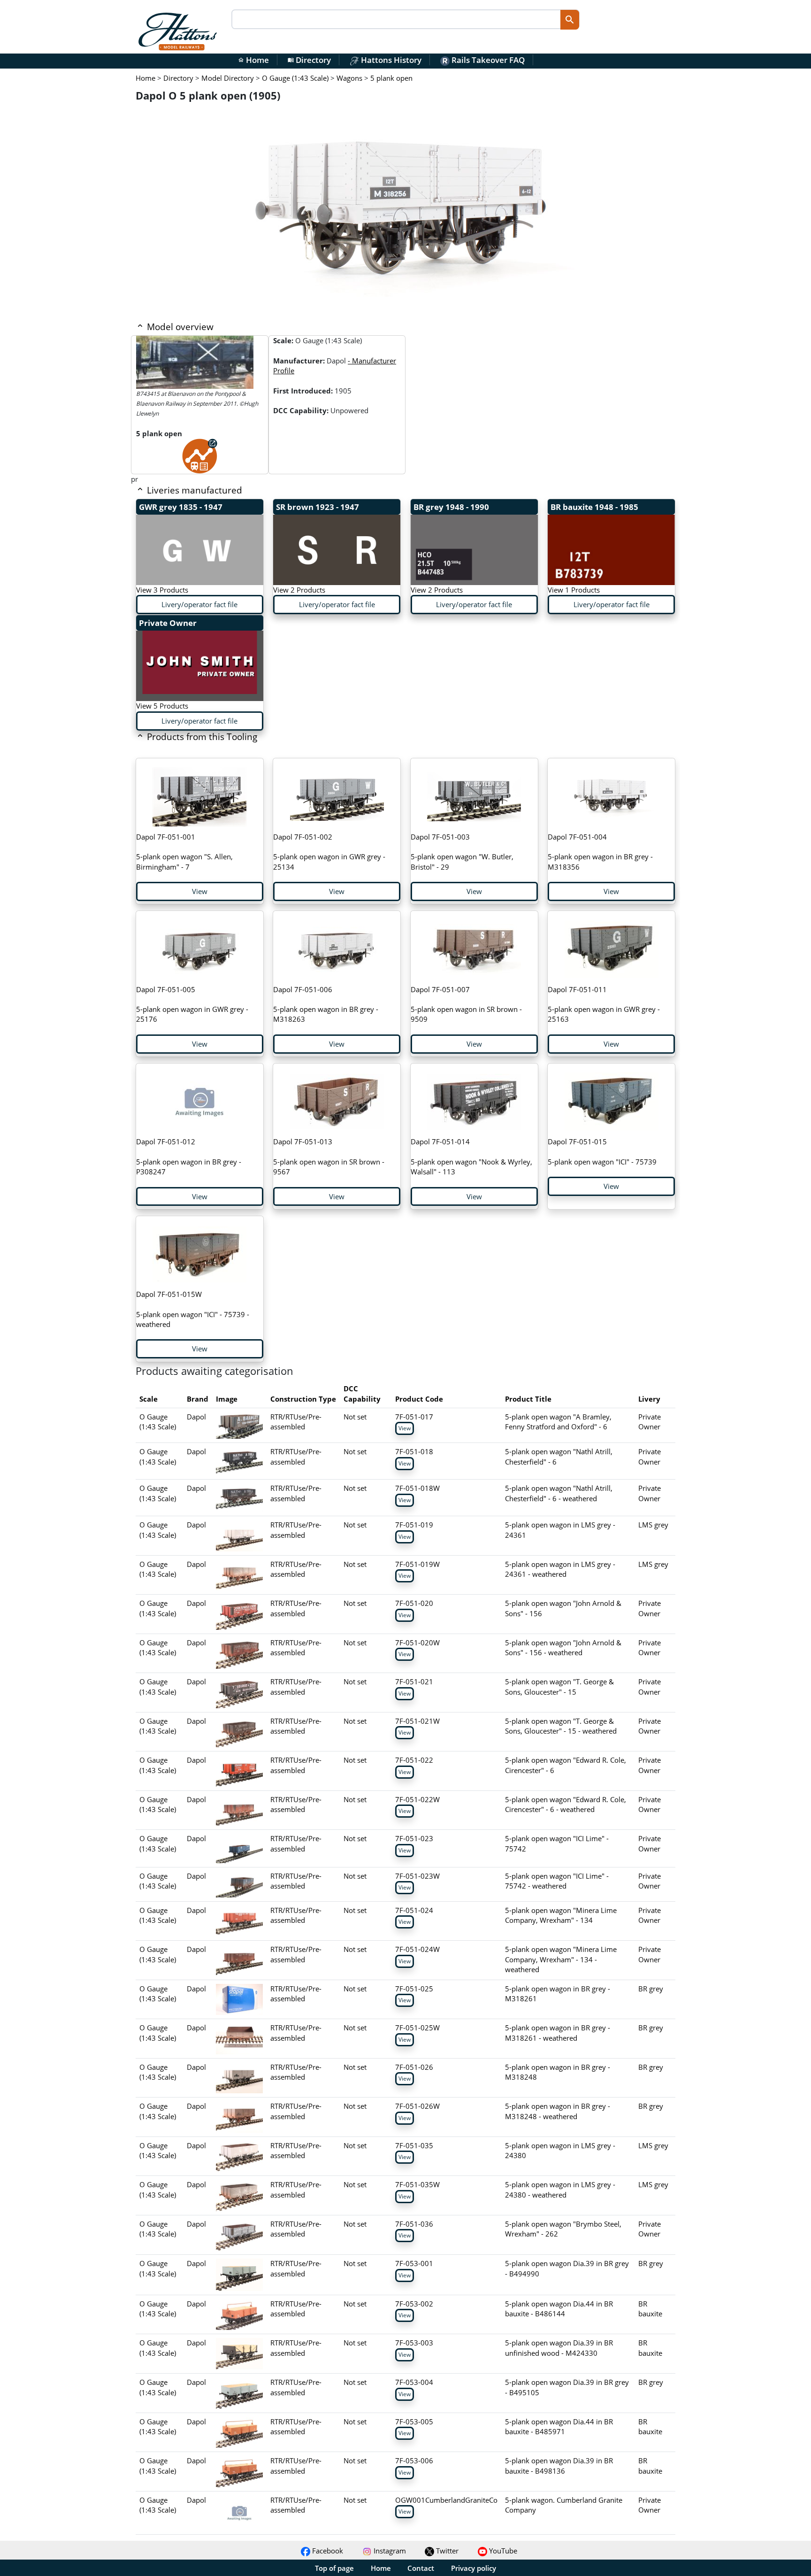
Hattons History (390, 60)
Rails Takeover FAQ (487, 60)
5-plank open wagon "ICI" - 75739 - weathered (193, 1309)
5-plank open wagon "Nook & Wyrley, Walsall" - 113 (471, 1157)
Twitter (446, 2551)
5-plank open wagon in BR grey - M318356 (600, 852)
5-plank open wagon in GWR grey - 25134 (329, 852)
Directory (309, 60)
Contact (421, 2568)
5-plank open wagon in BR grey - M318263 (326, 1004)
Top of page (334, 2568)
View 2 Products (299, 590)
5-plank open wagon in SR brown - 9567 (329, 1157)
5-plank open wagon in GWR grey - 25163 (604, 1004)
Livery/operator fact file (199, 604)
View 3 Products (162, 590)
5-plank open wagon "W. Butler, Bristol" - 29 (462, 852)
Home (253, 60)
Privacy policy (474, 2568)
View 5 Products (162, 706)
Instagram (389, 2551)
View (200, 891)
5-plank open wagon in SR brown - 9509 (466, 1004)
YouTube (502, 2551)
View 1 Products (574, 590)
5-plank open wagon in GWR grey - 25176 (192, 1004)
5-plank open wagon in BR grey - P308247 (189, 1157)
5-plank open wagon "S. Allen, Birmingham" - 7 (184, 852)
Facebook (327, 2551)
